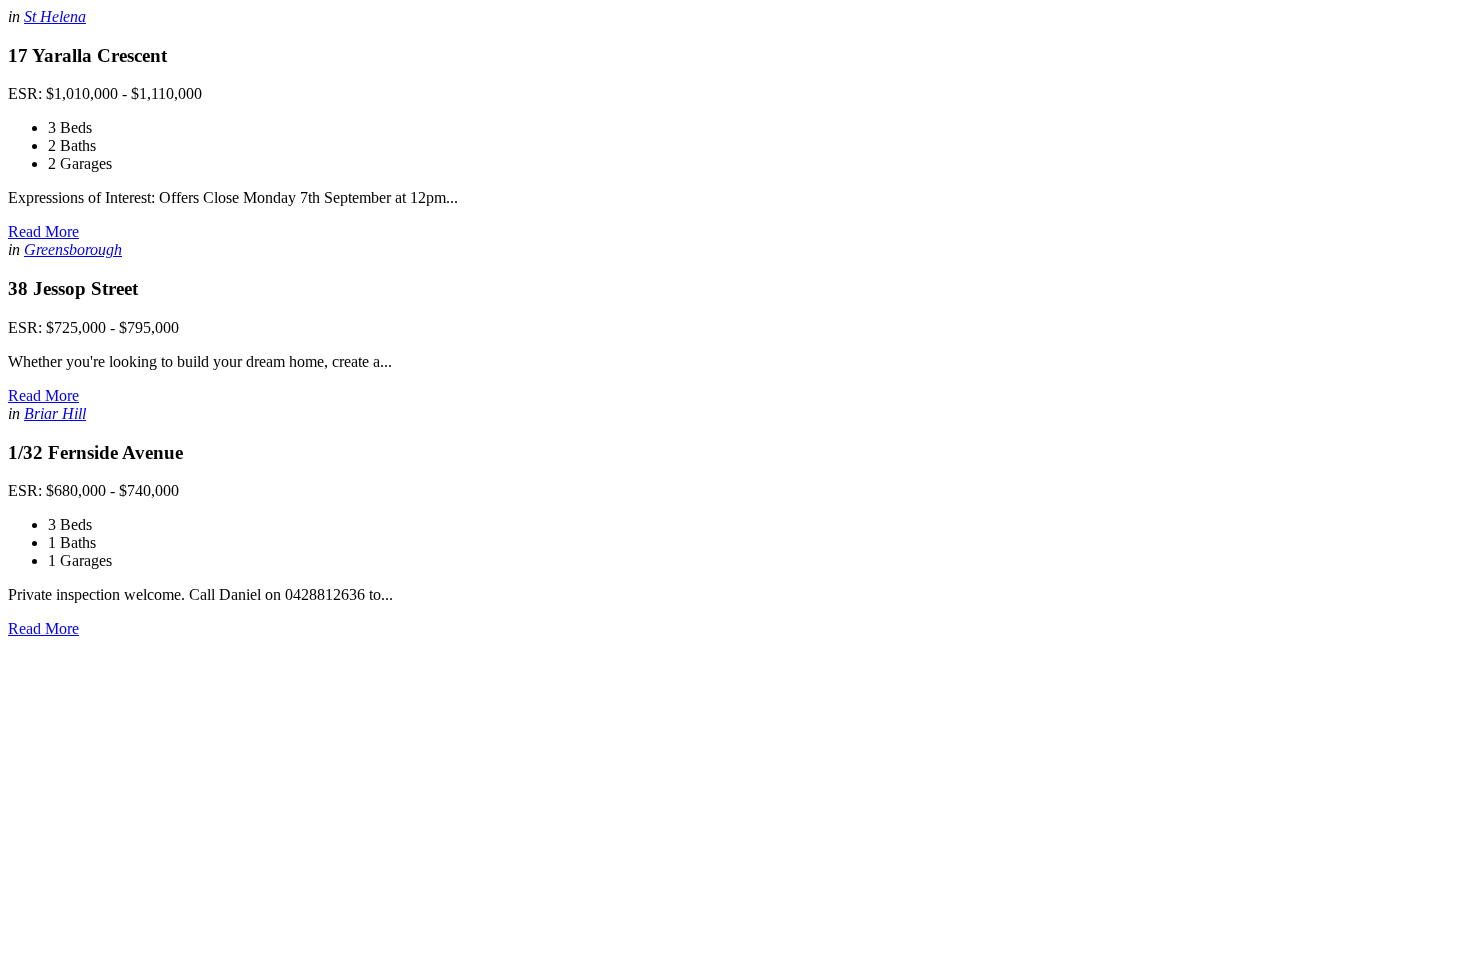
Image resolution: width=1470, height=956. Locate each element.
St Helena (55, 16)
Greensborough (73, 249)
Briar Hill (55, 413)
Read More (43, 231)
